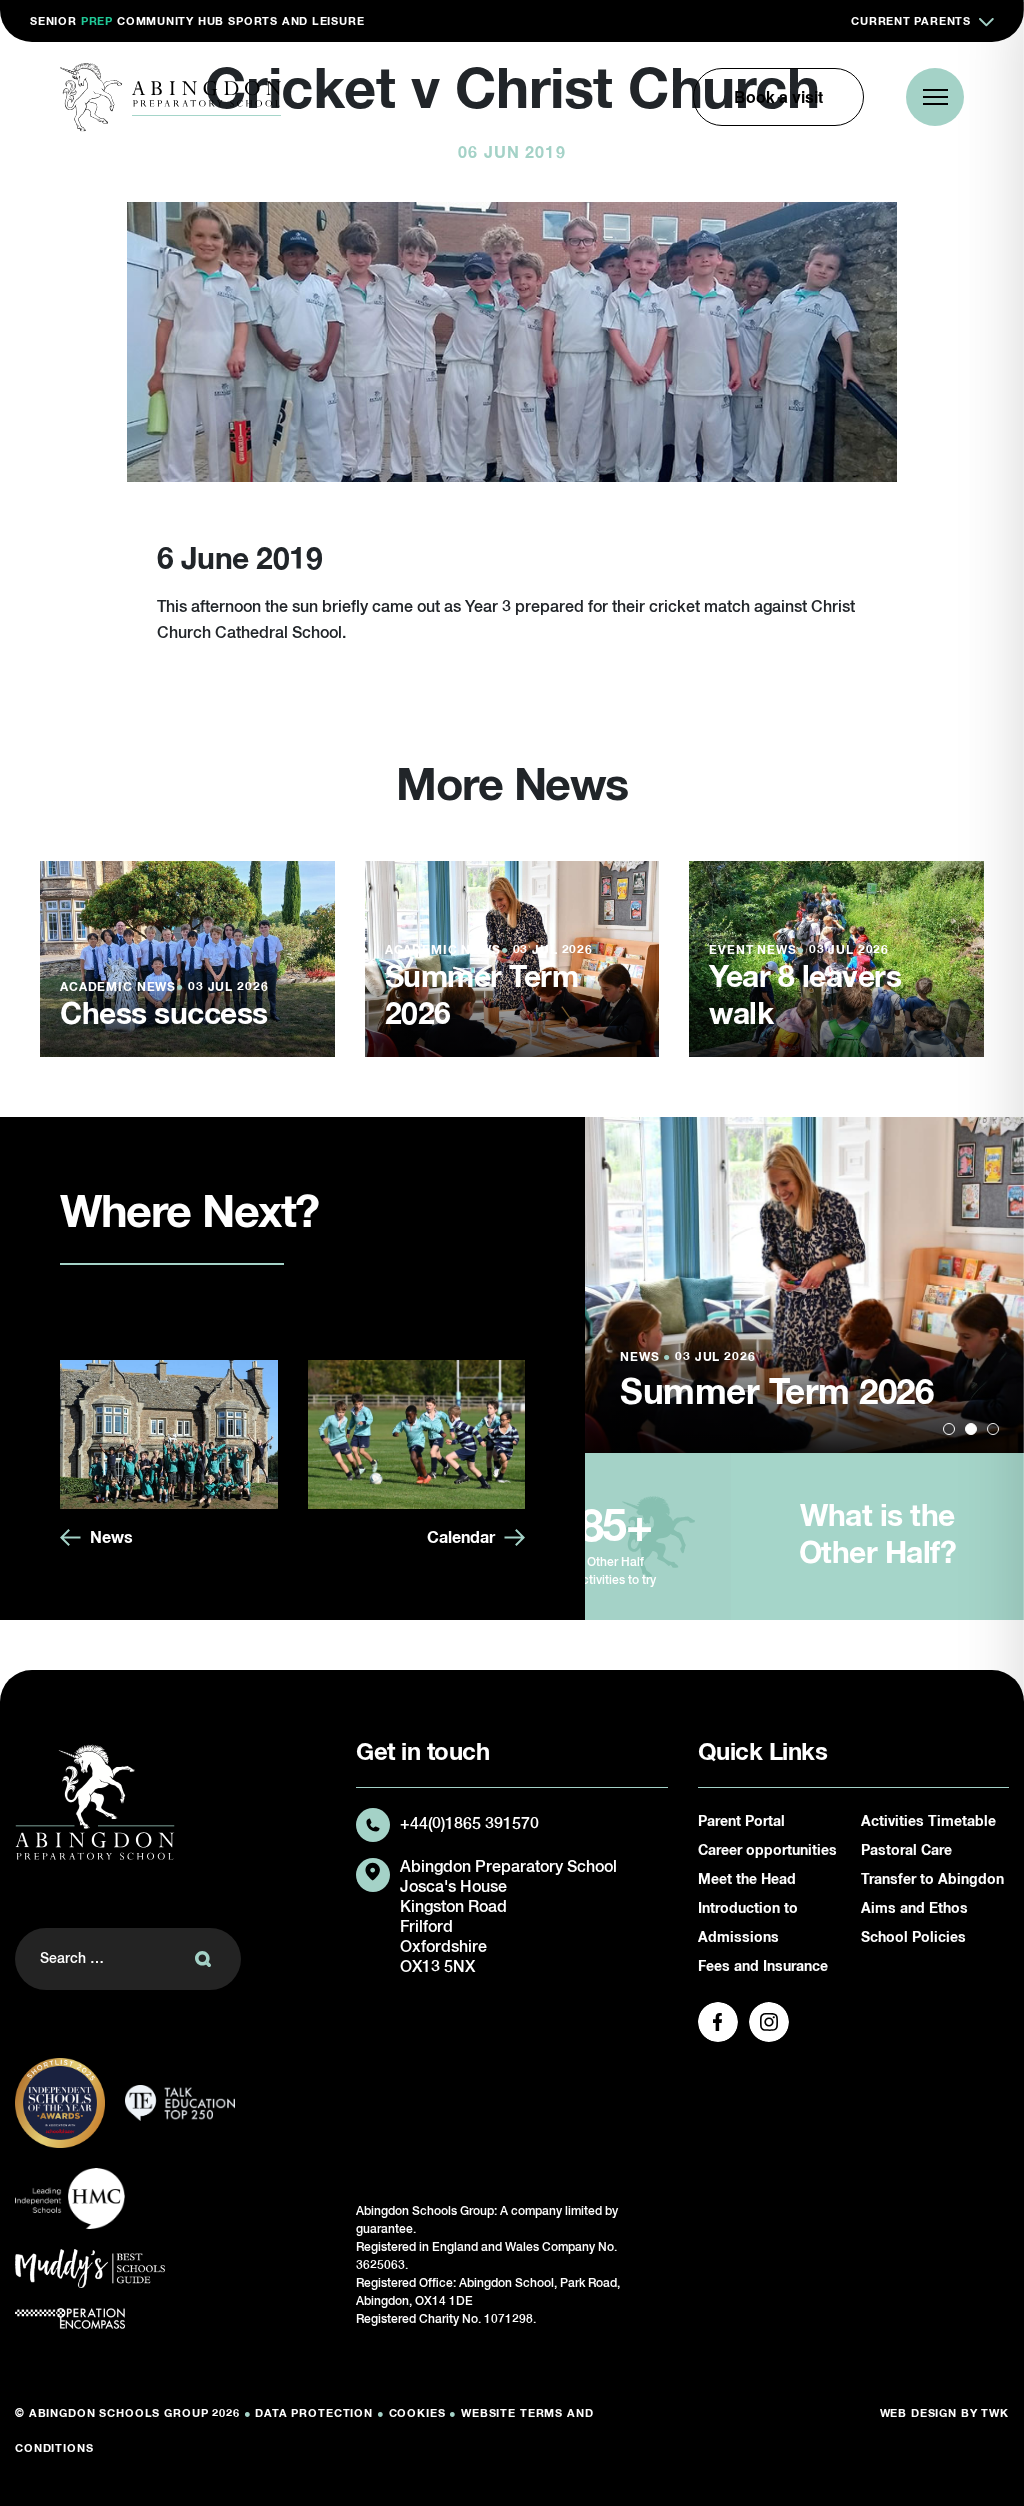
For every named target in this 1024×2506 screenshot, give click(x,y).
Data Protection (314, 2413)
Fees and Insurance (763, 1967)
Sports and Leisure (296, 21)
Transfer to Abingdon (932, 1880)
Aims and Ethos (914, 1909)
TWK (995, 2413)
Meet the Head (747, 1880)
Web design (919, 2413)
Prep (97, 21)
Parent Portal (741, 1822)
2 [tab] (971, 1429)
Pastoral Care (906, 1851)
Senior (53, 21)
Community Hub (170, 21)
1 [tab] (949, 1429)
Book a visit (778, 96)
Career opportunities (767, 1851)
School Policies (913, 1938)
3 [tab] (993, 1429)
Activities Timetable (928, 1822)
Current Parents (911, 21)
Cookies (417, 2413)
